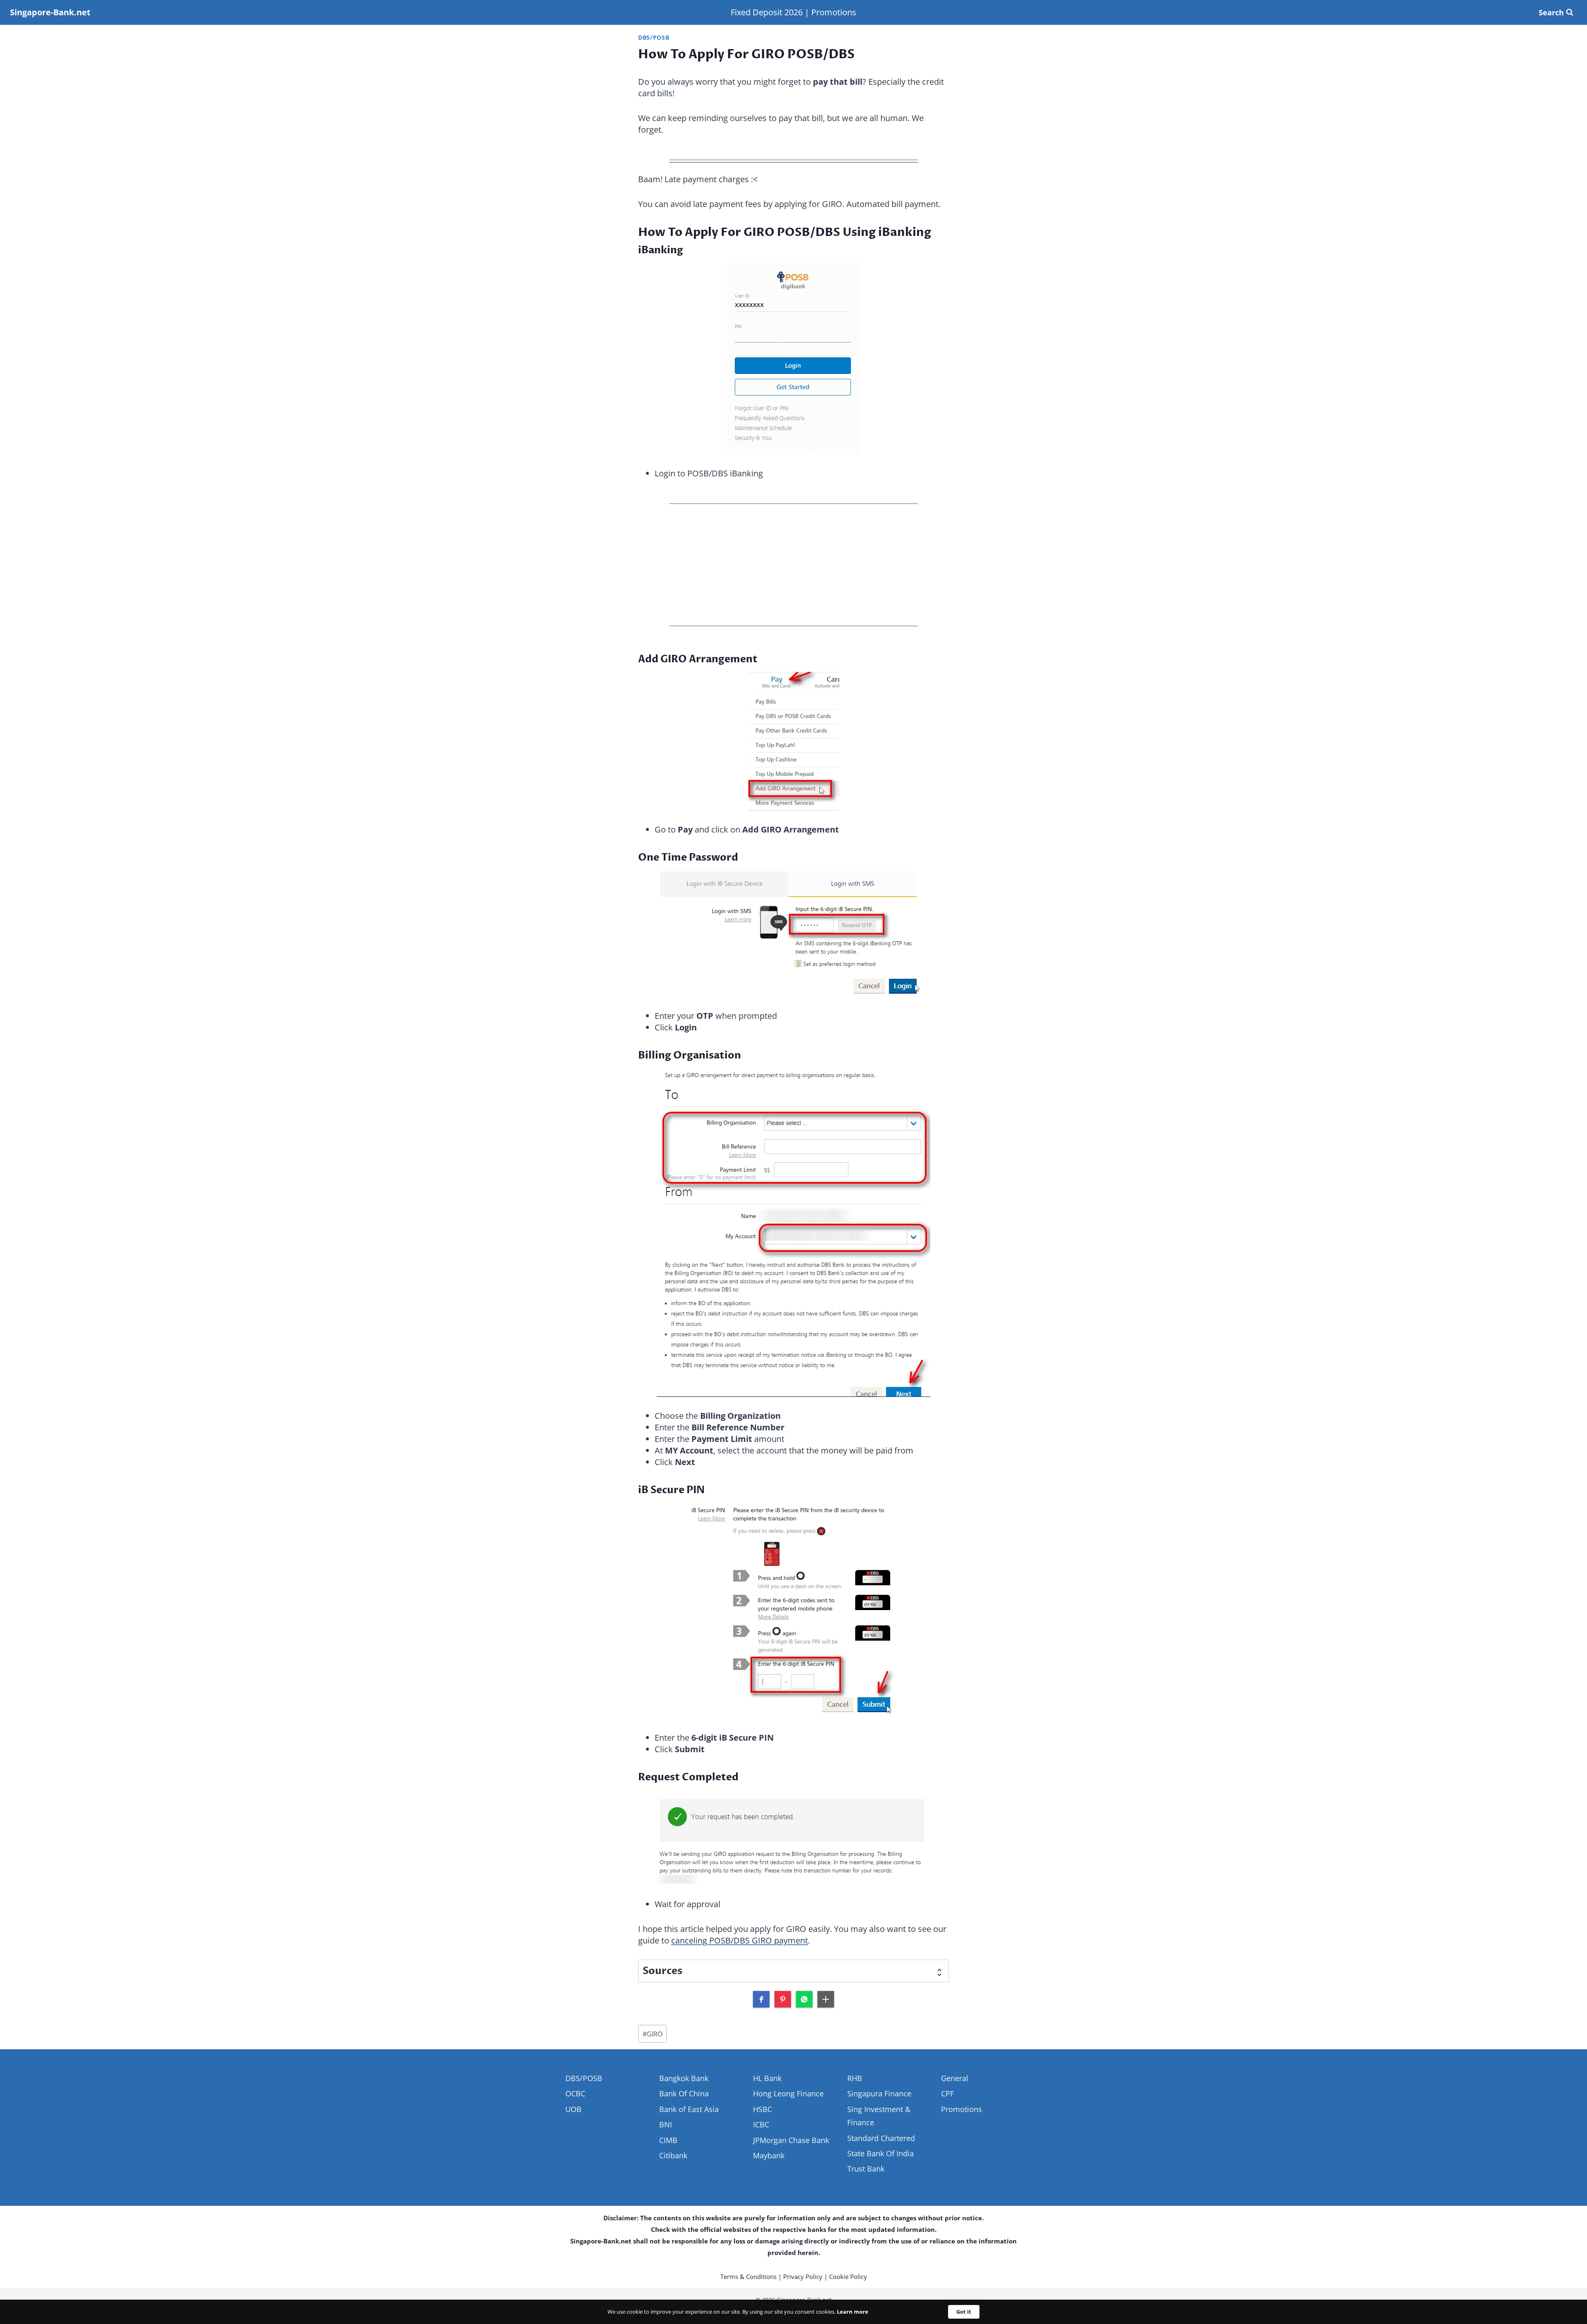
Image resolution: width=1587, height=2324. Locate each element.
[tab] (793, 1971)
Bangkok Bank (684, 2078)
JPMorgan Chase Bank (791, 2140)
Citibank (673, 2155)
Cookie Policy (848, 2276)
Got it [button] (964, 2312)
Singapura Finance (879, 2093)
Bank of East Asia (689, 2109)
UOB (573, 2109)
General (955, 2078)
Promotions (834, 12)
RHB (855, 2078)
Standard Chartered (881, 2138)
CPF (947, 2093)
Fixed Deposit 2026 (767, 12)
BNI (666, 2124)
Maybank (769, 2155)
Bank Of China (684, 2093)
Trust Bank (866, 2169)
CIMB (668, 2140)
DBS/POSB (654, 37)
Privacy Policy (803, 2276)
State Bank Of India (880, 2153)
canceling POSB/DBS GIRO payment (740, 1940)
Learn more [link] (853, 2312)
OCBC (575, 2093)
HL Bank (767, 2078)
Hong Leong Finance (788, 2093)
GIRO (653, 2034)
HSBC (763, 2109)
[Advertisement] (793, 567)
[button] (761, 1999)
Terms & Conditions (748, 2276)
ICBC (761, 2124)
